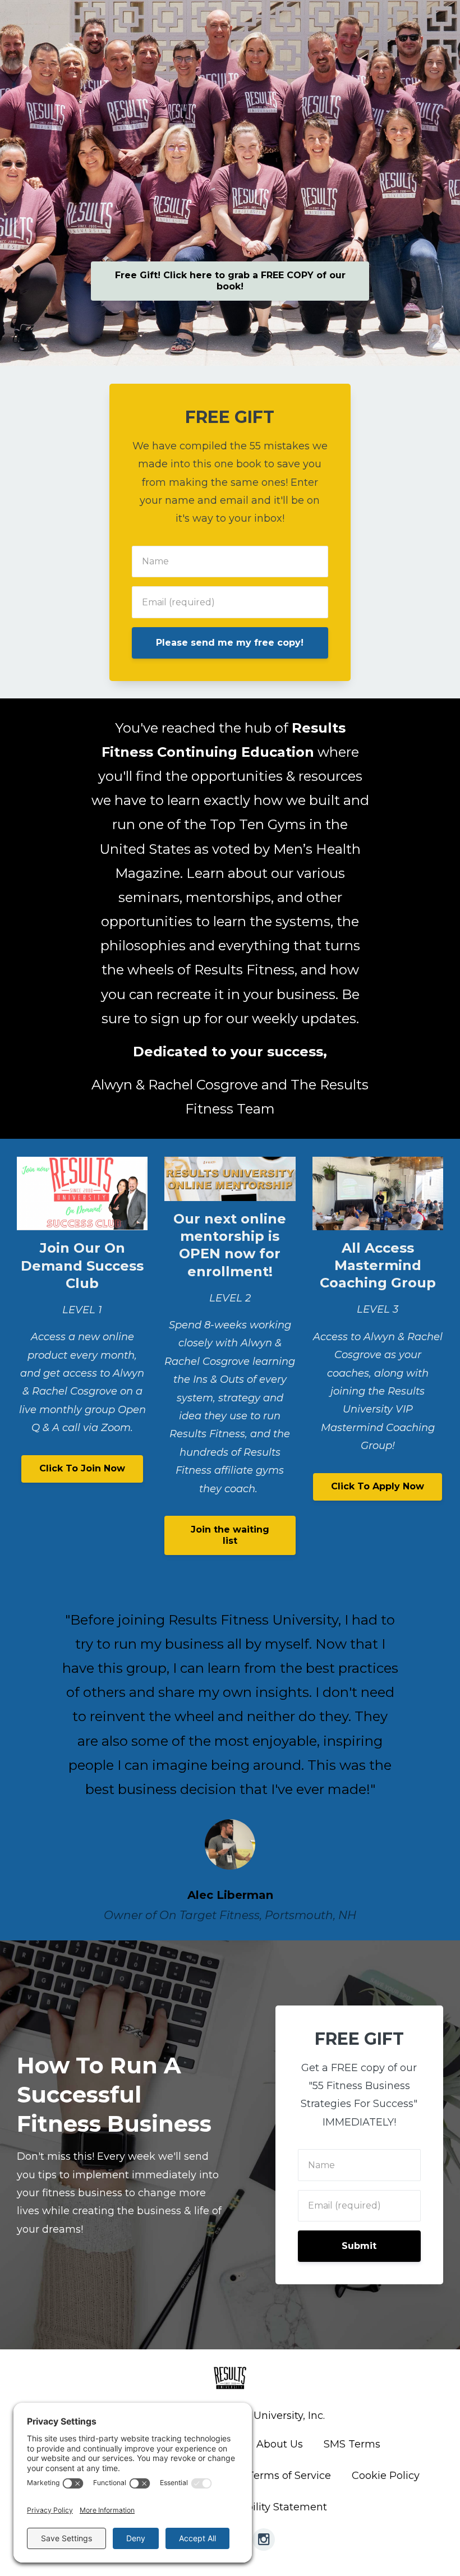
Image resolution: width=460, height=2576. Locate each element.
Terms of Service (289, 2476)
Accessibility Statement (268, 2507)
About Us (280, 2444)
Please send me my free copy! (230, 643)
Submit (359, 2246)
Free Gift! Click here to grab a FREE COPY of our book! (230, 281)
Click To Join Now (82, 1468)
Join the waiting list (230, 1535)
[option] (230, 1756)
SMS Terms (352, 2444)
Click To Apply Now (378, 1486)
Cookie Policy (386, 2476)
